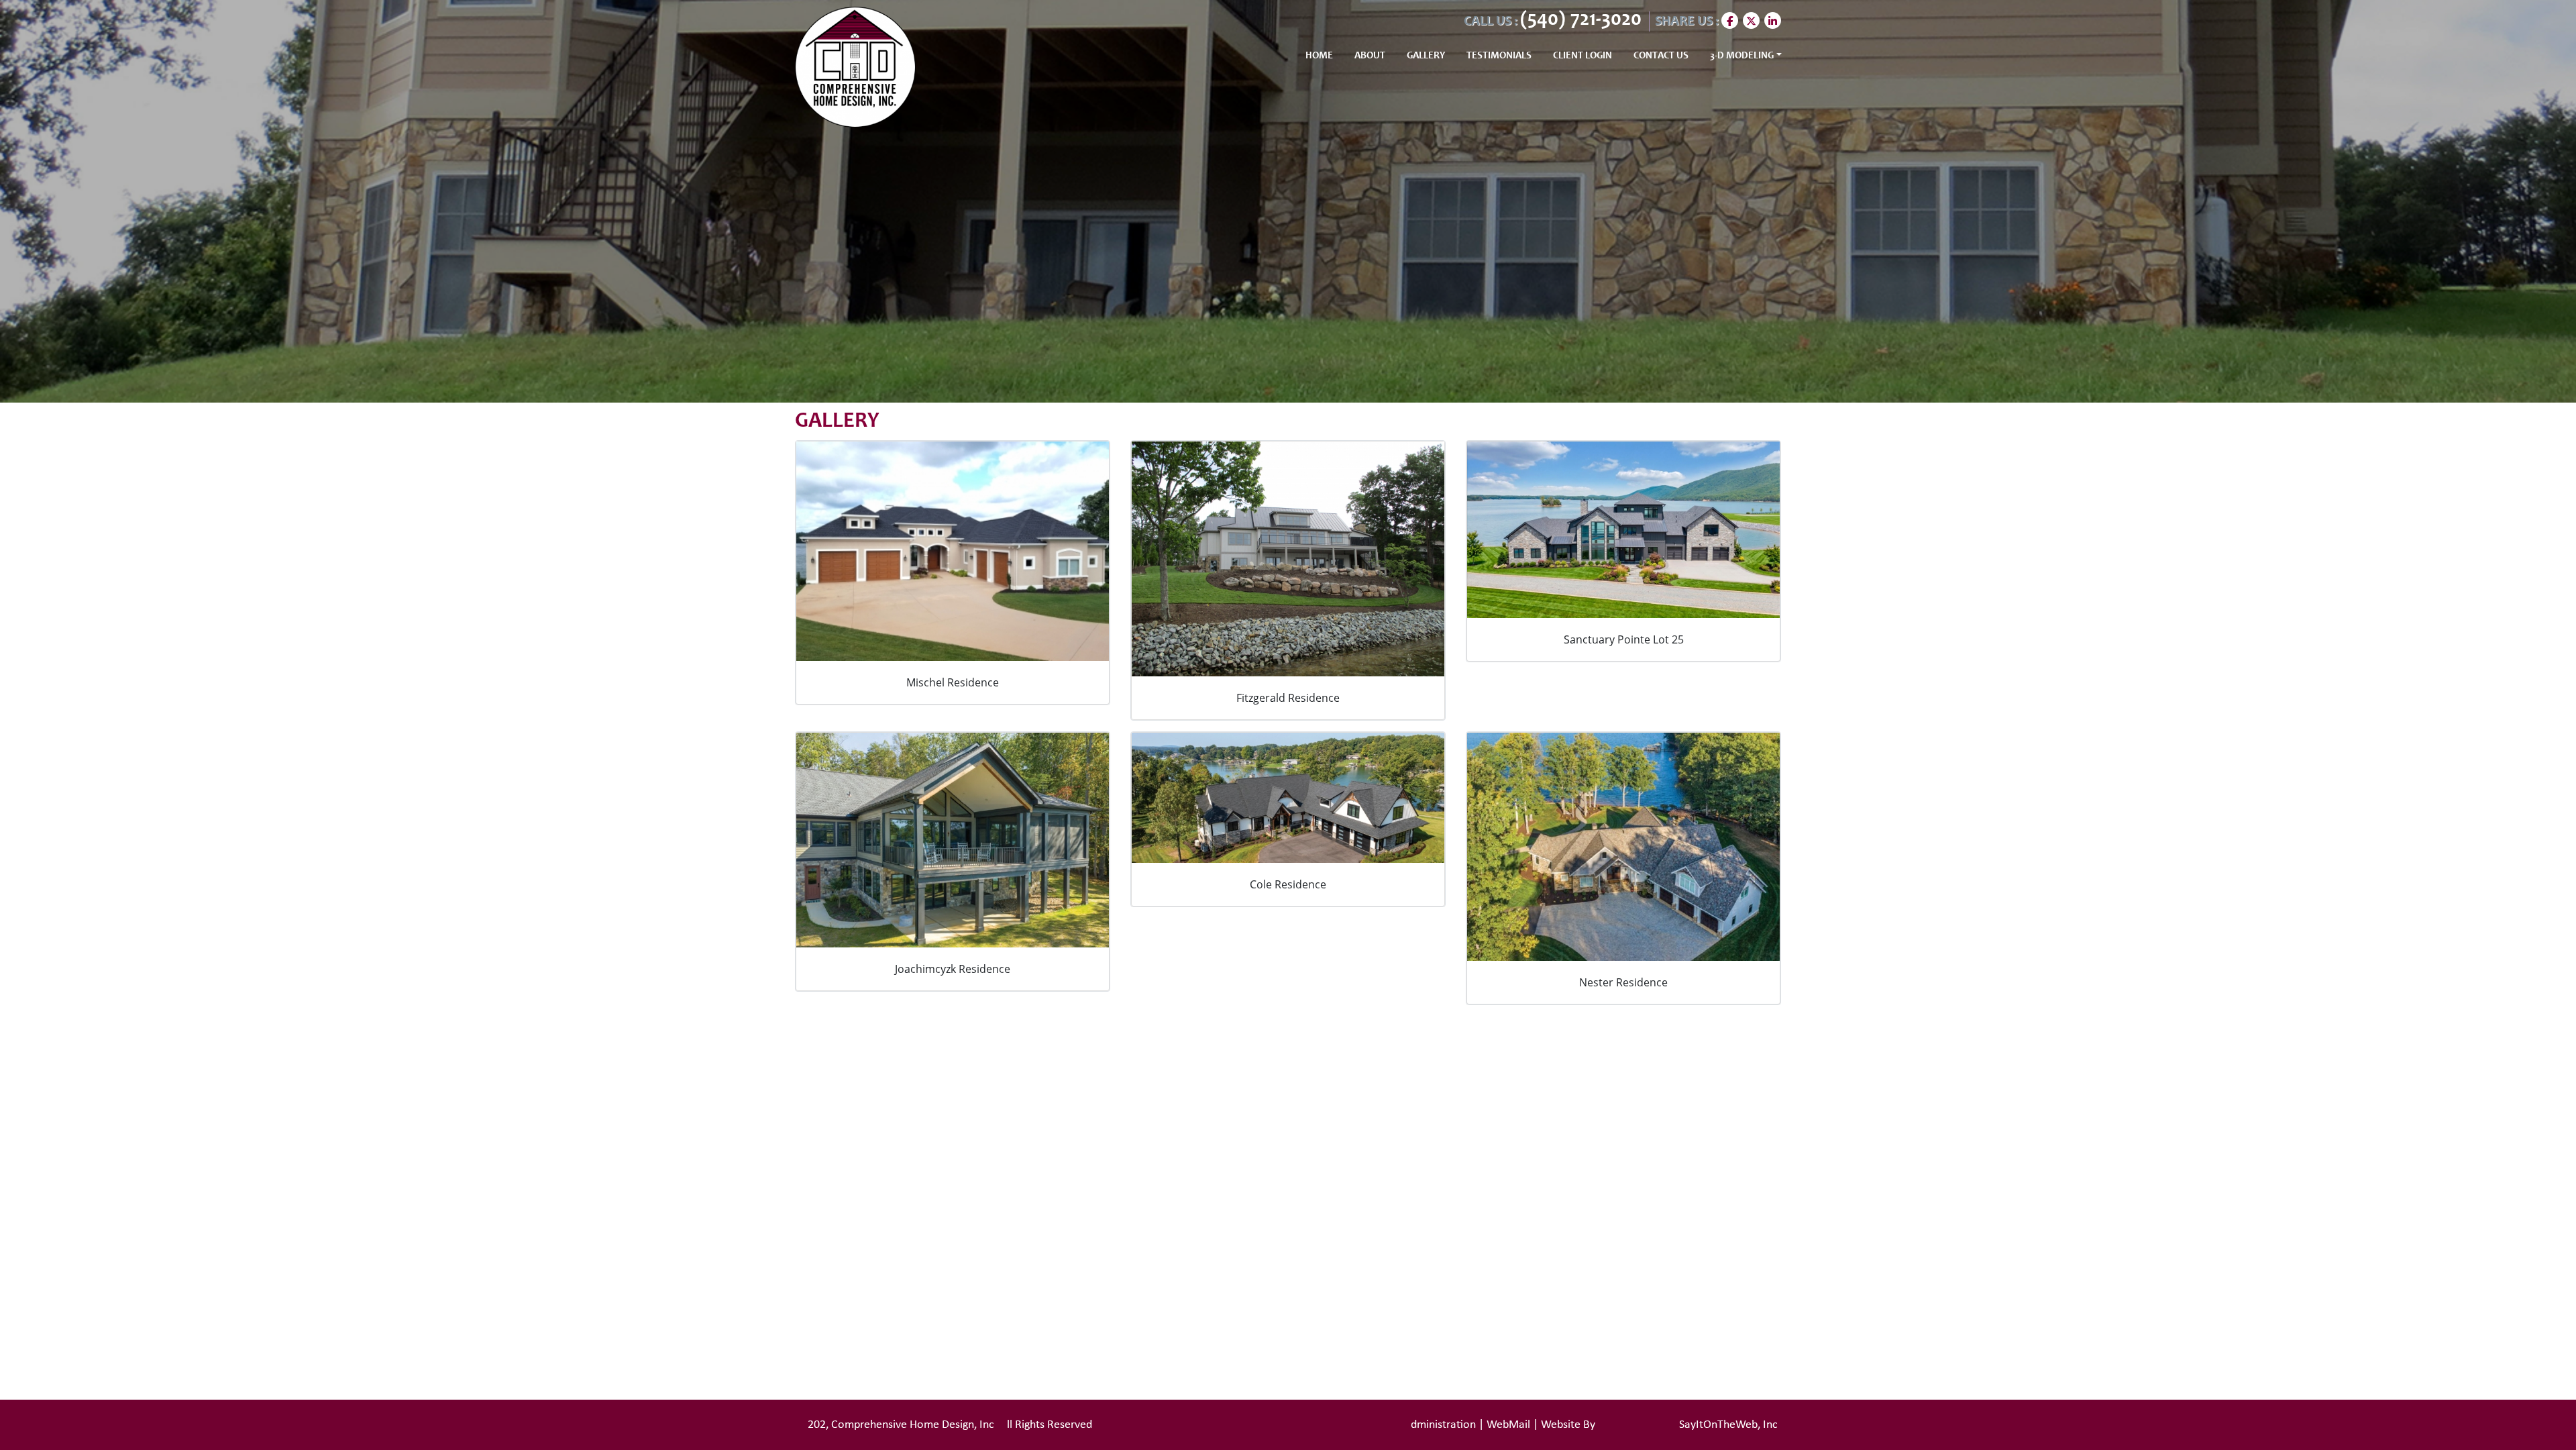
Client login (1582, 56)
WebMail (1508, 1425)
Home (1319, 56)
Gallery (1426, 56)
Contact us (1661, 56)
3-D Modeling (1742, 56)
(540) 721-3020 (1583, 20)
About (1370, 56)
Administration (1440, 1425)
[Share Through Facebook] (1732, 20)
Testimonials (1499, 56)
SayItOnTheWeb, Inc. (1730, 1425)
